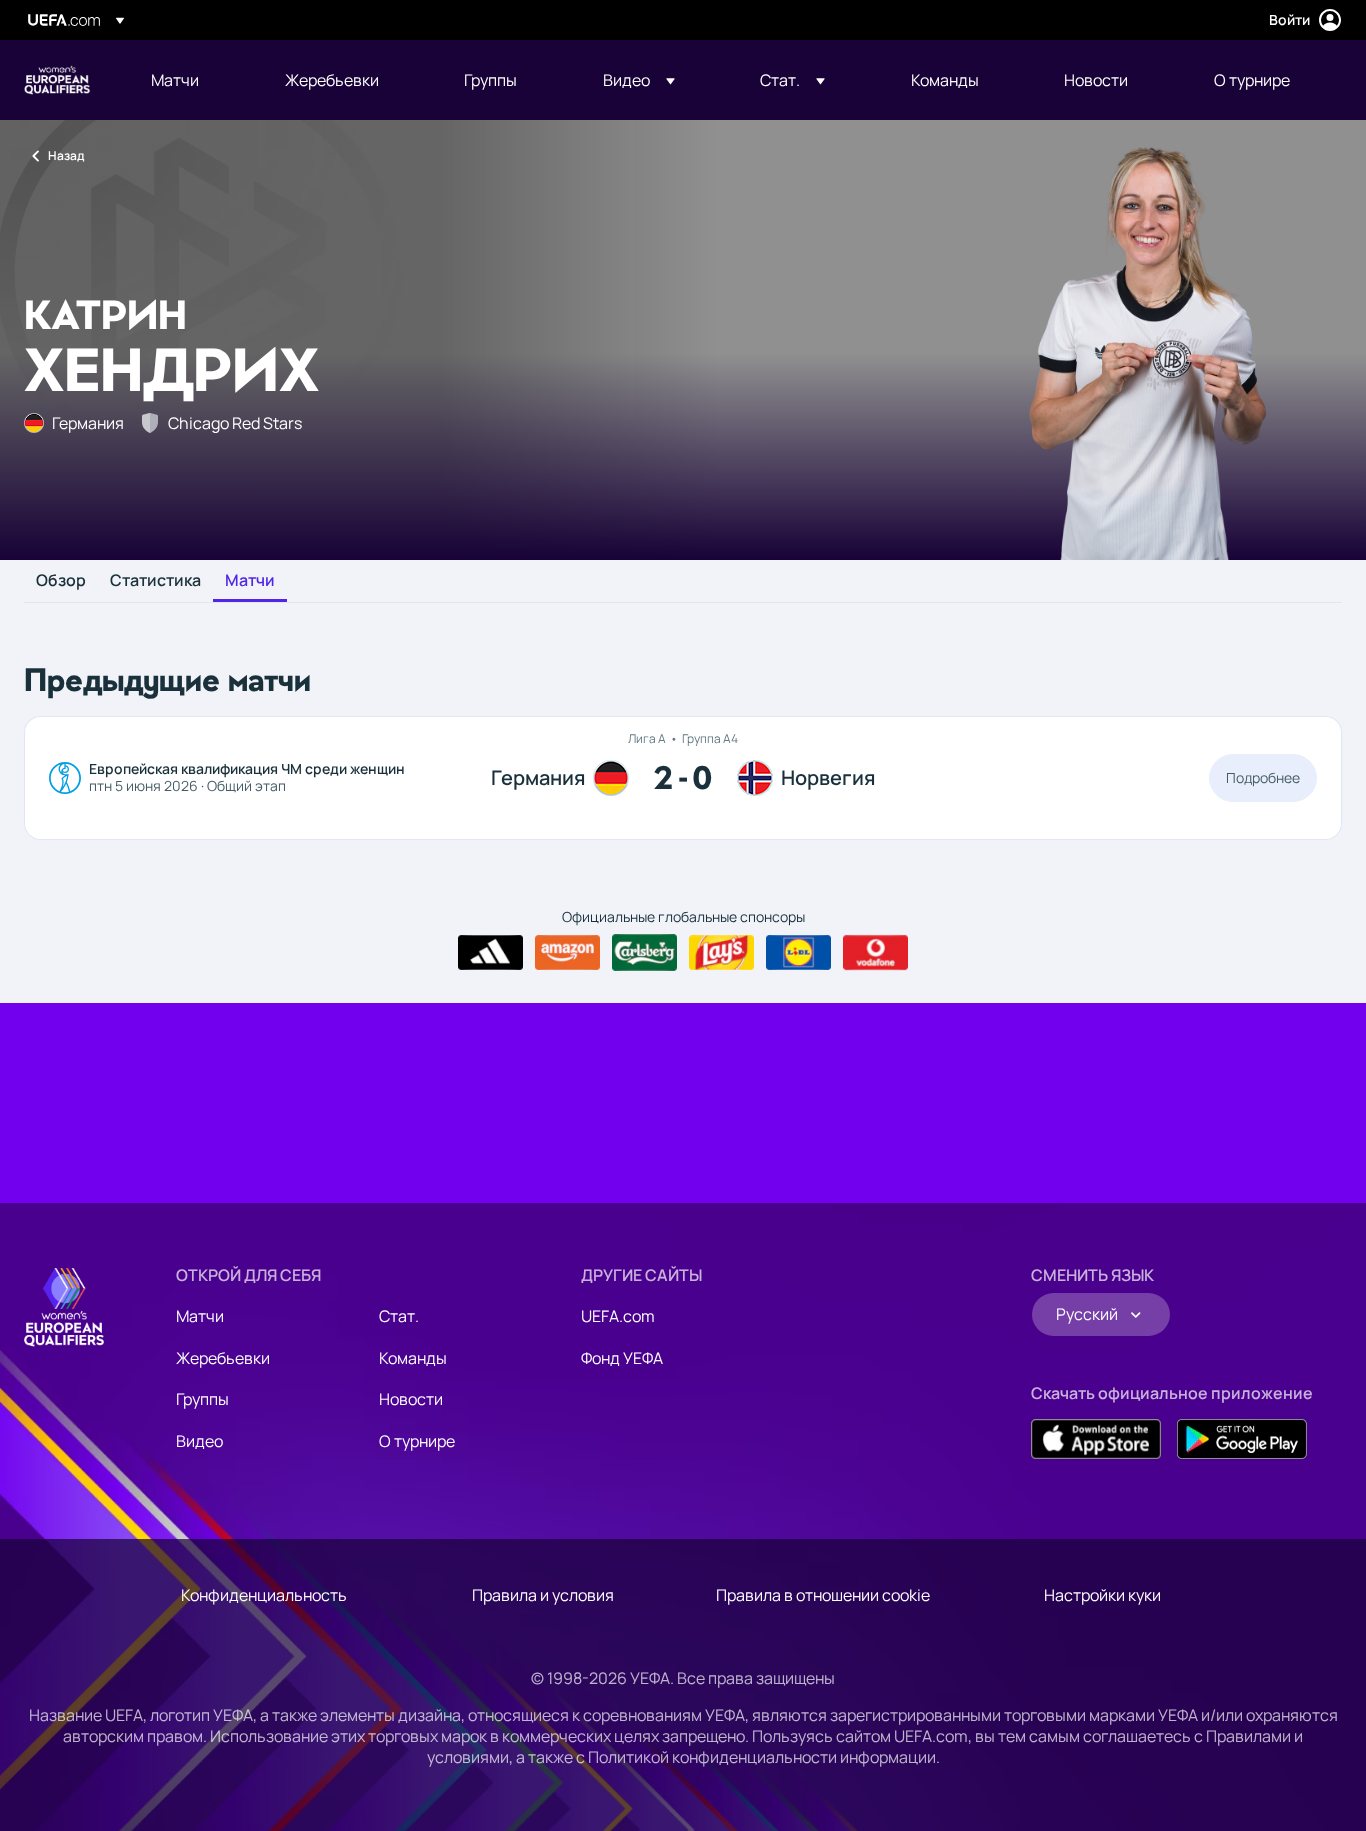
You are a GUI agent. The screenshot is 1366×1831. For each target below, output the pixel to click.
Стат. (399, 1316)
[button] (639, 80)
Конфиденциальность (264, 1595)
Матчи (250, 581)
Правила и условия (543, 1595)
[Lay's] (721, 953)
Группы (202, 1399)
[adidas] (490, 953)
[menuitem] (193, 80)
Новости (411, 1399)
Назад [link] (66, 155)
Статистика (155, 581)
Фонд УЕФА (622, 1358)
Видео (199, 1441)
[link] (175, 80)
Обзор (61, 581)
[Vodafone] (875, 953)
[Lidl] (798, 953)
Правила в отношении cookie (823, 1595)
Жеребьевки (223, 1358)
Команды (413, 1358)
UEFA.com (618, 1316)
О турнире (417, 1441)
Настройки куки (1102, 1595)
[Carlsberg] (644, 952)
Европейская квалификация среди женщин (57, 80)
